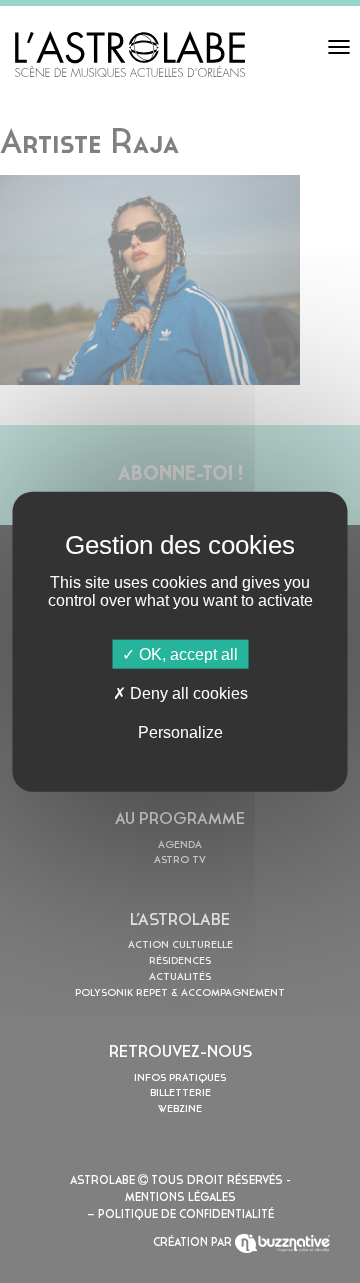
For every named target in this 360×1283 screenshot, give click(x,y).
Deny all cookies (187, 692)
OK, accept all (186, 653)
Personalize (180, 732)
